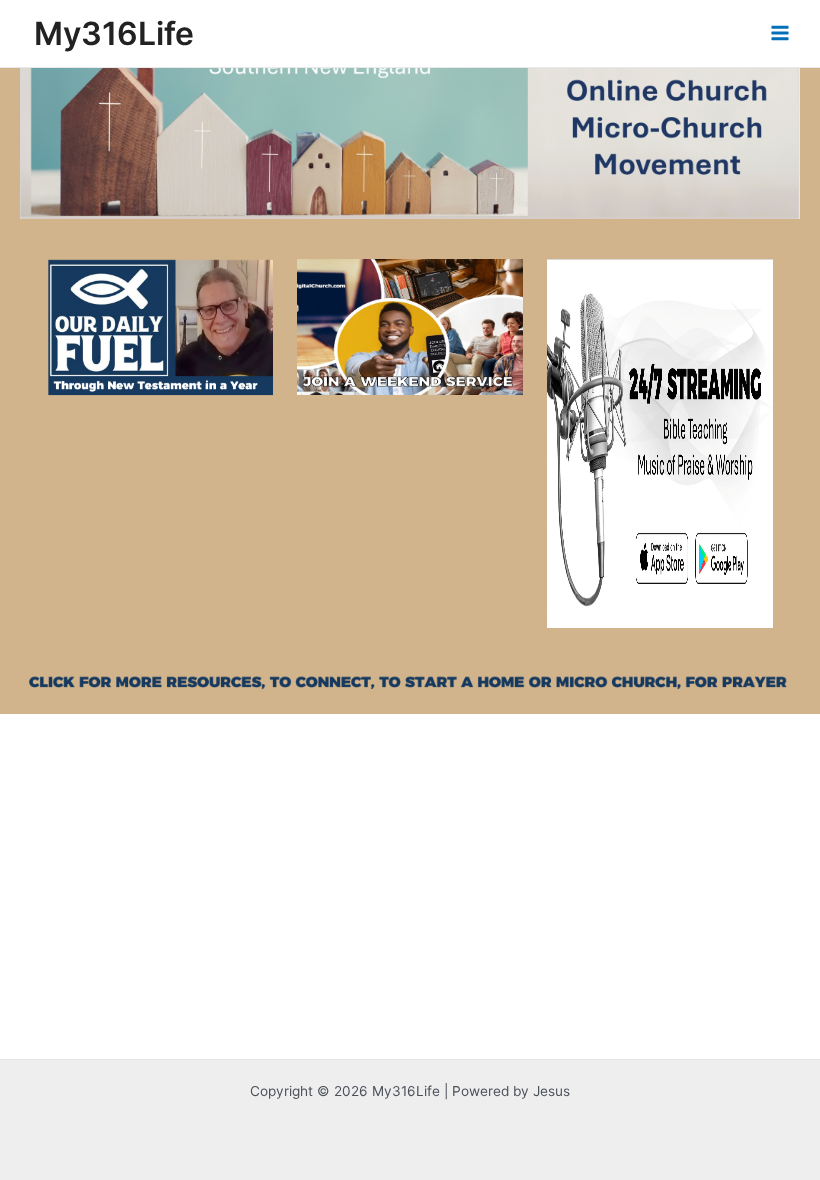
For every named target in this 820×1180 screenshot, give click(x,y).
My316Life (114, 33)
